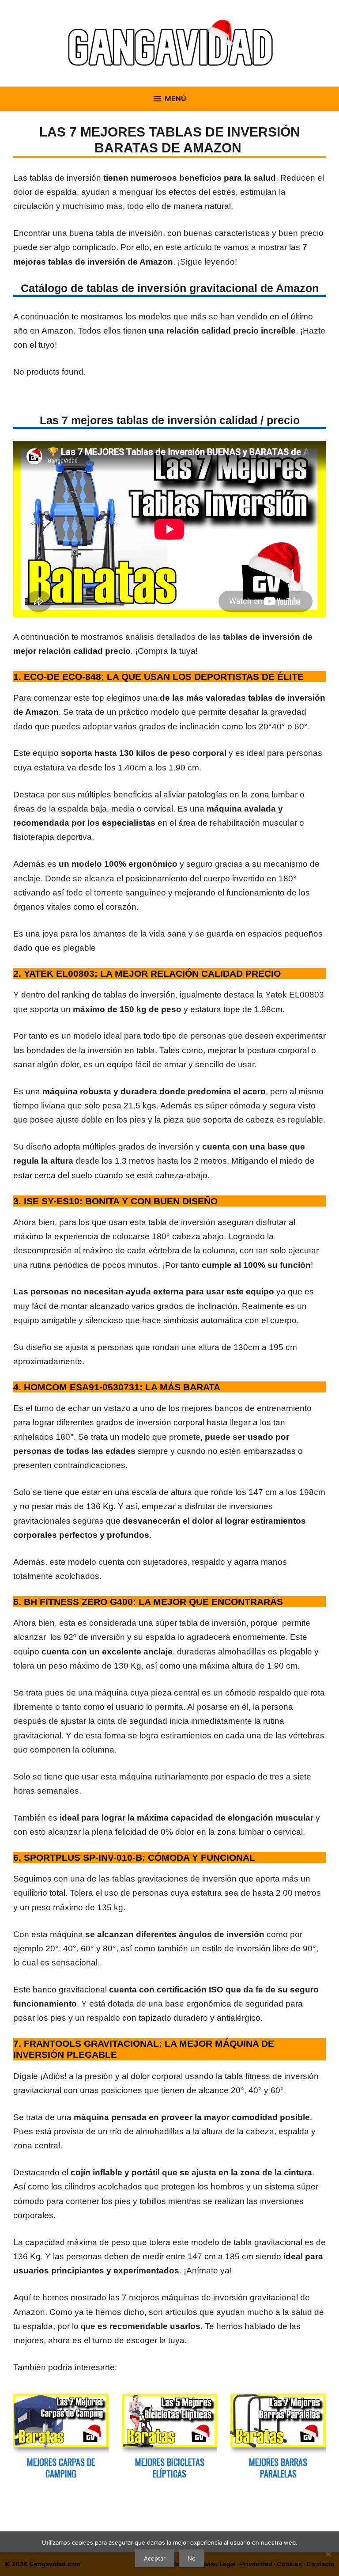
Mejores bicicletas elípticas (170, 2468)
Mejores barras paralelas (278, 2468)
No (192, 2558)
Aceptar (155, 2558)
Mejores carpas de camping (61, 2468)
